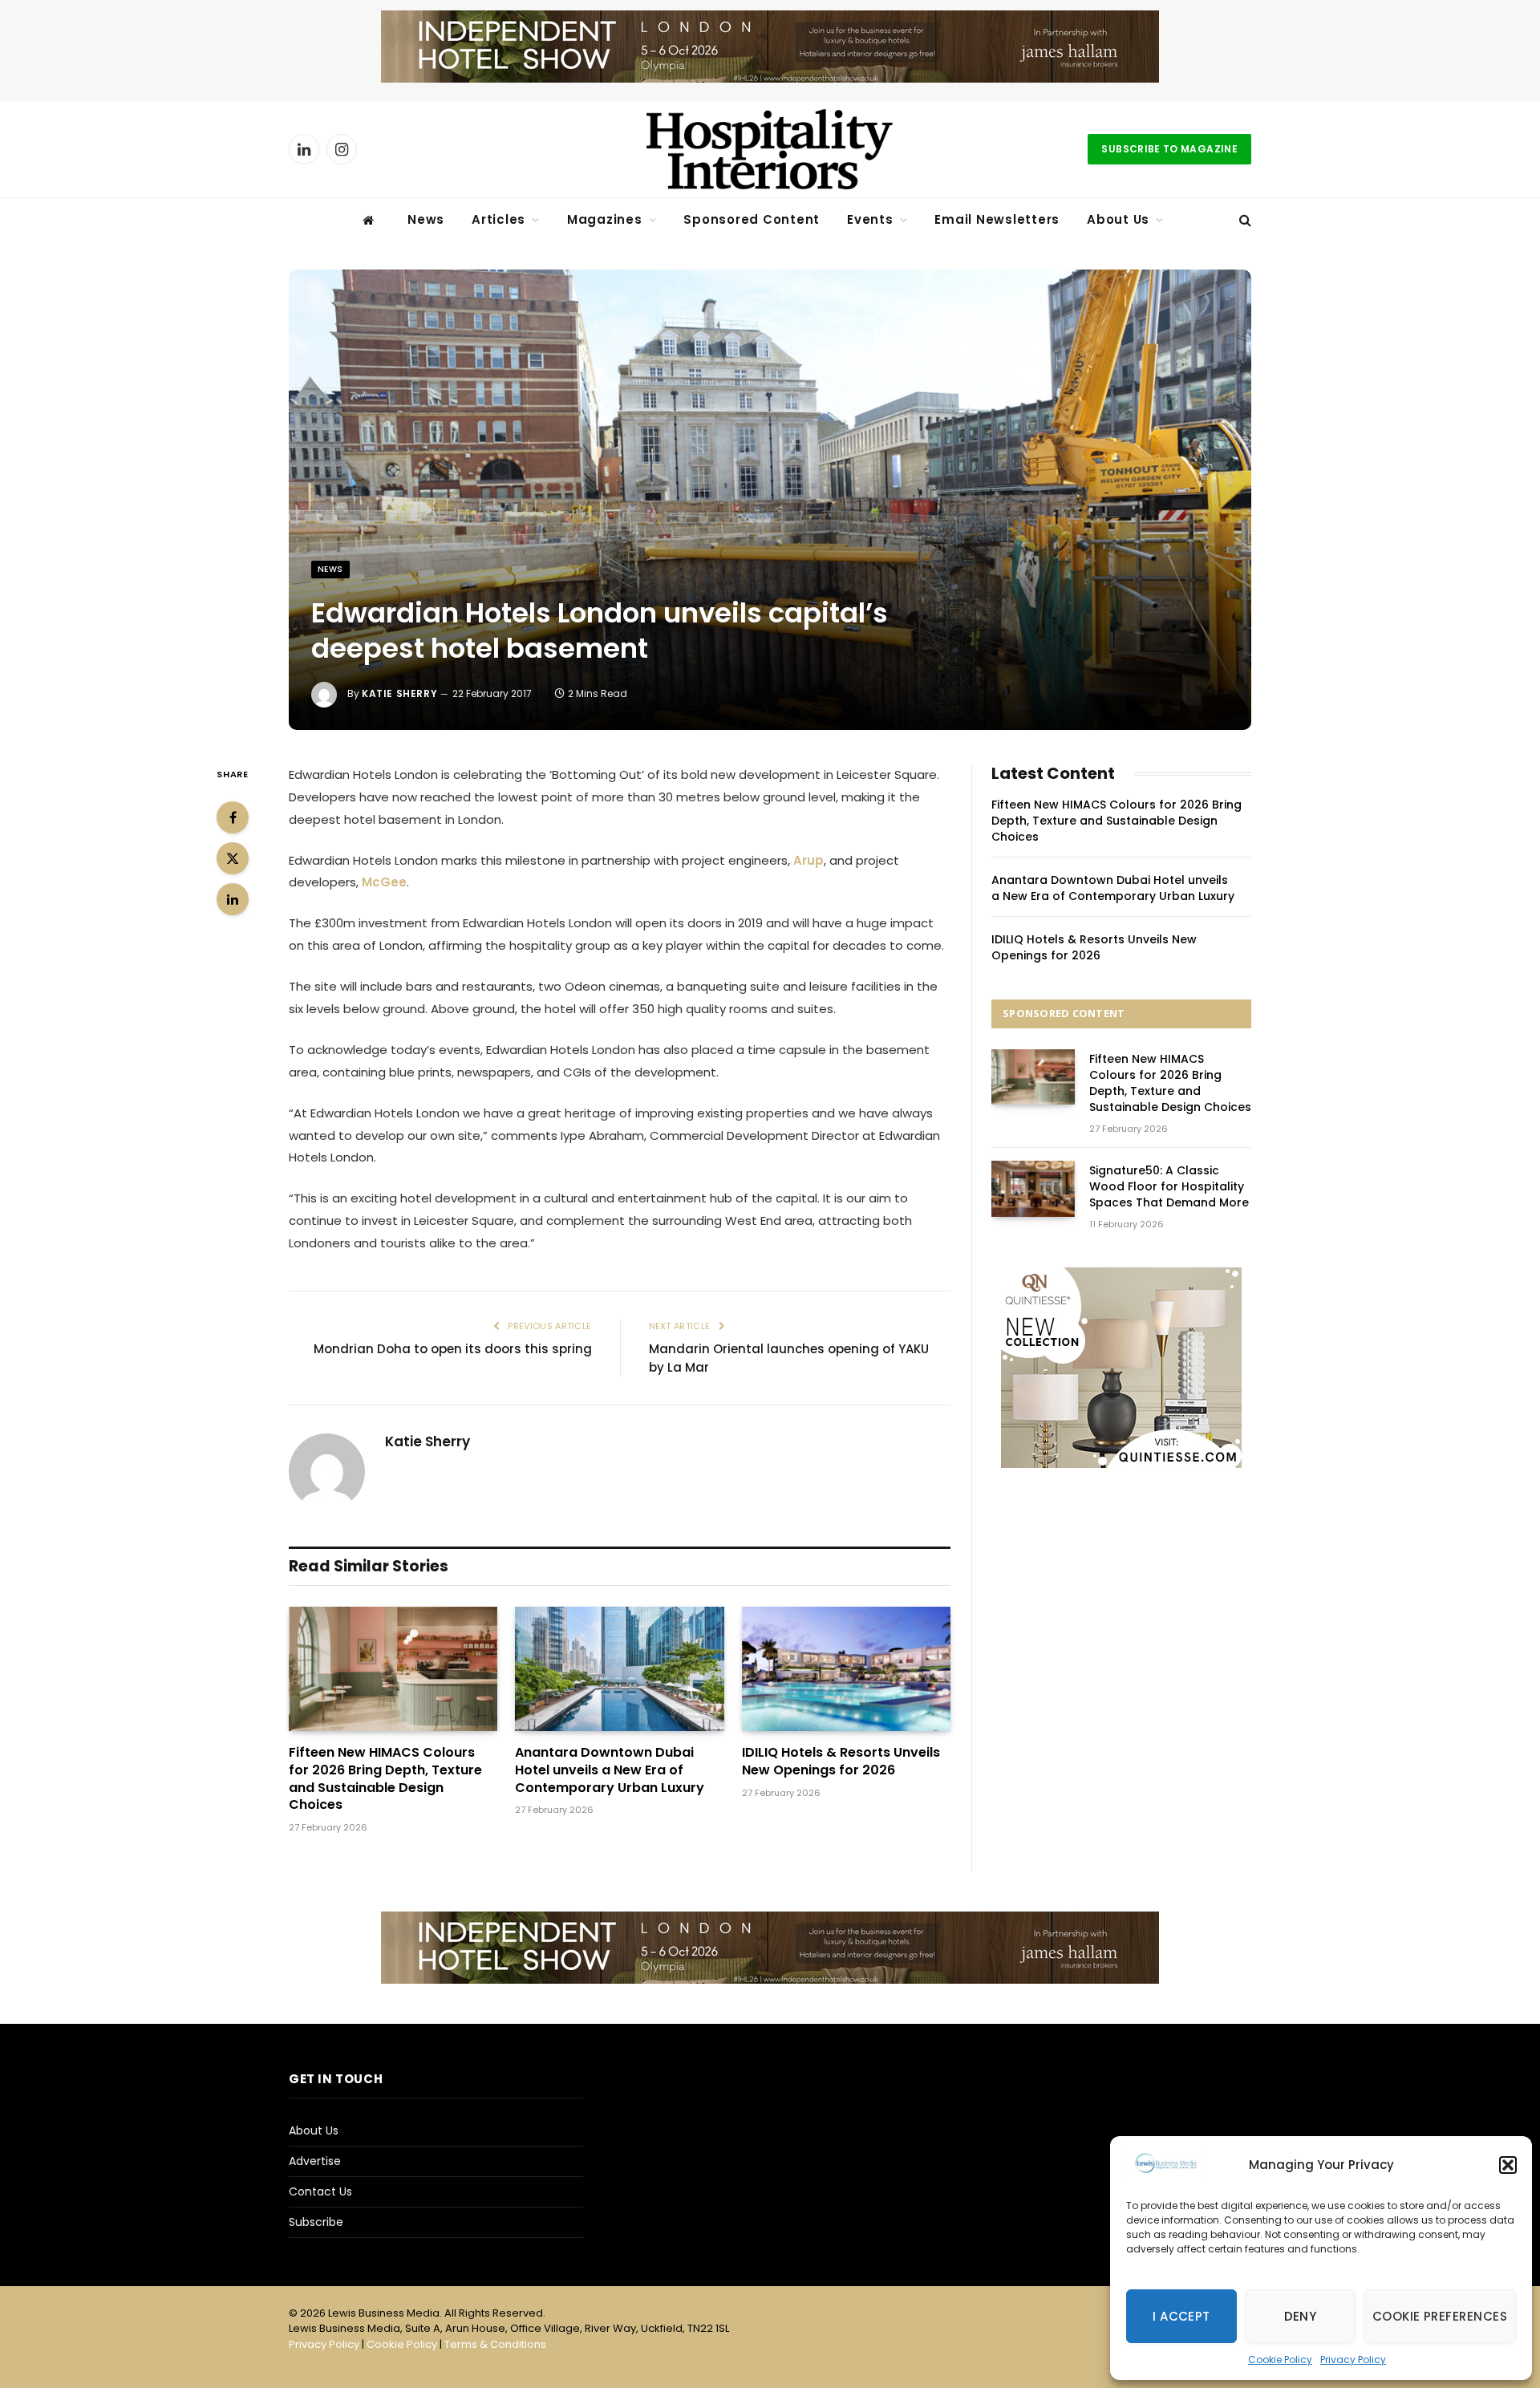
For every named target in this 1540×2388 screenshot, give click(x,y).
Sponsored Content (752, 219)
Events (870, 219)
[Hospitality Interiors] (770, 149)
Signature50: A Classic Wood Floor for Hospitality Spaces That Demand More (1169, 1186)
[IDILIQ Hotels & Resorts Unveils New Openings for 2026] (846, 1669)
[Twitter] (233, 858)
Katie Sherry (399, 693)
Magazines (605, 219)
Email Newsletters (997, 219)
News (426, 219)
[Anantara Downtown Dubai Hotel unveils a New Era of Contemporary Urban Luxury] (619, 1669)
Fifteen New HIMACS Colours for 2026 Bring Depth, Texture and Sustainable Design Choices (385, 1779)
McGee (384, 882)
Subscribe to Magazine (1169, 149)
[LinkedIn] (233, 899)
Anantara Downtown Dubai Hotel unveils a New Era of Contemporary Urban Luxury (610, 1770)
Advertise (315, 2161)
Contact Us (320, 2191)
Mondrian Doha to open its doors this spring (453, 1349)
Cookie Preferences (1440, 2316)
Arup (808, 860)
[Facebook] (233, 817)
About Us (1118, 219)
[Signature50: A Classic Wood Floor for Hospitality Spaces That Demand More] (1033, 1188)
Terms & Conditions (495, 2344)
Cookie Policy (1280, 2360)
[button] (1508, 2165)
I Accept (1181, 2316)
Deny (1301, 2316)
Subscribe (316, 2222)
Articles (498, 219)
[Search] (1244, 220)
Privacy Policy (1353, 2360)
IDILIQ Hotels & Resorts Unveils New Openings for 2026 (841, 1762)
